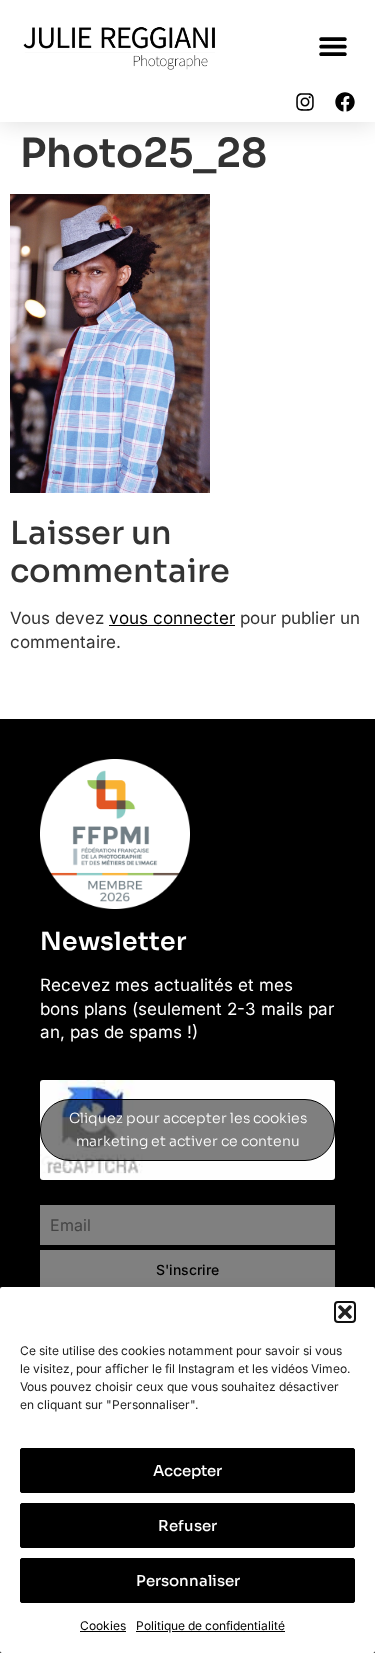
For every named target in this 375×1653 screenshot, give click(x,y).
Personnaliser (188, 1580)
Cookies (103, 1625)
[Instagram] (305, 102)
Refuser (187, 1525)
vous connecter (172, 618)
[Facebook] (345, 102)
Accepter (187, 1470)
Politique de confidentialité (210, 1625)
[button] (345, 1312)
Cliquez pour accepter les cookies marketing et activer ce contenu (188, 1129)
